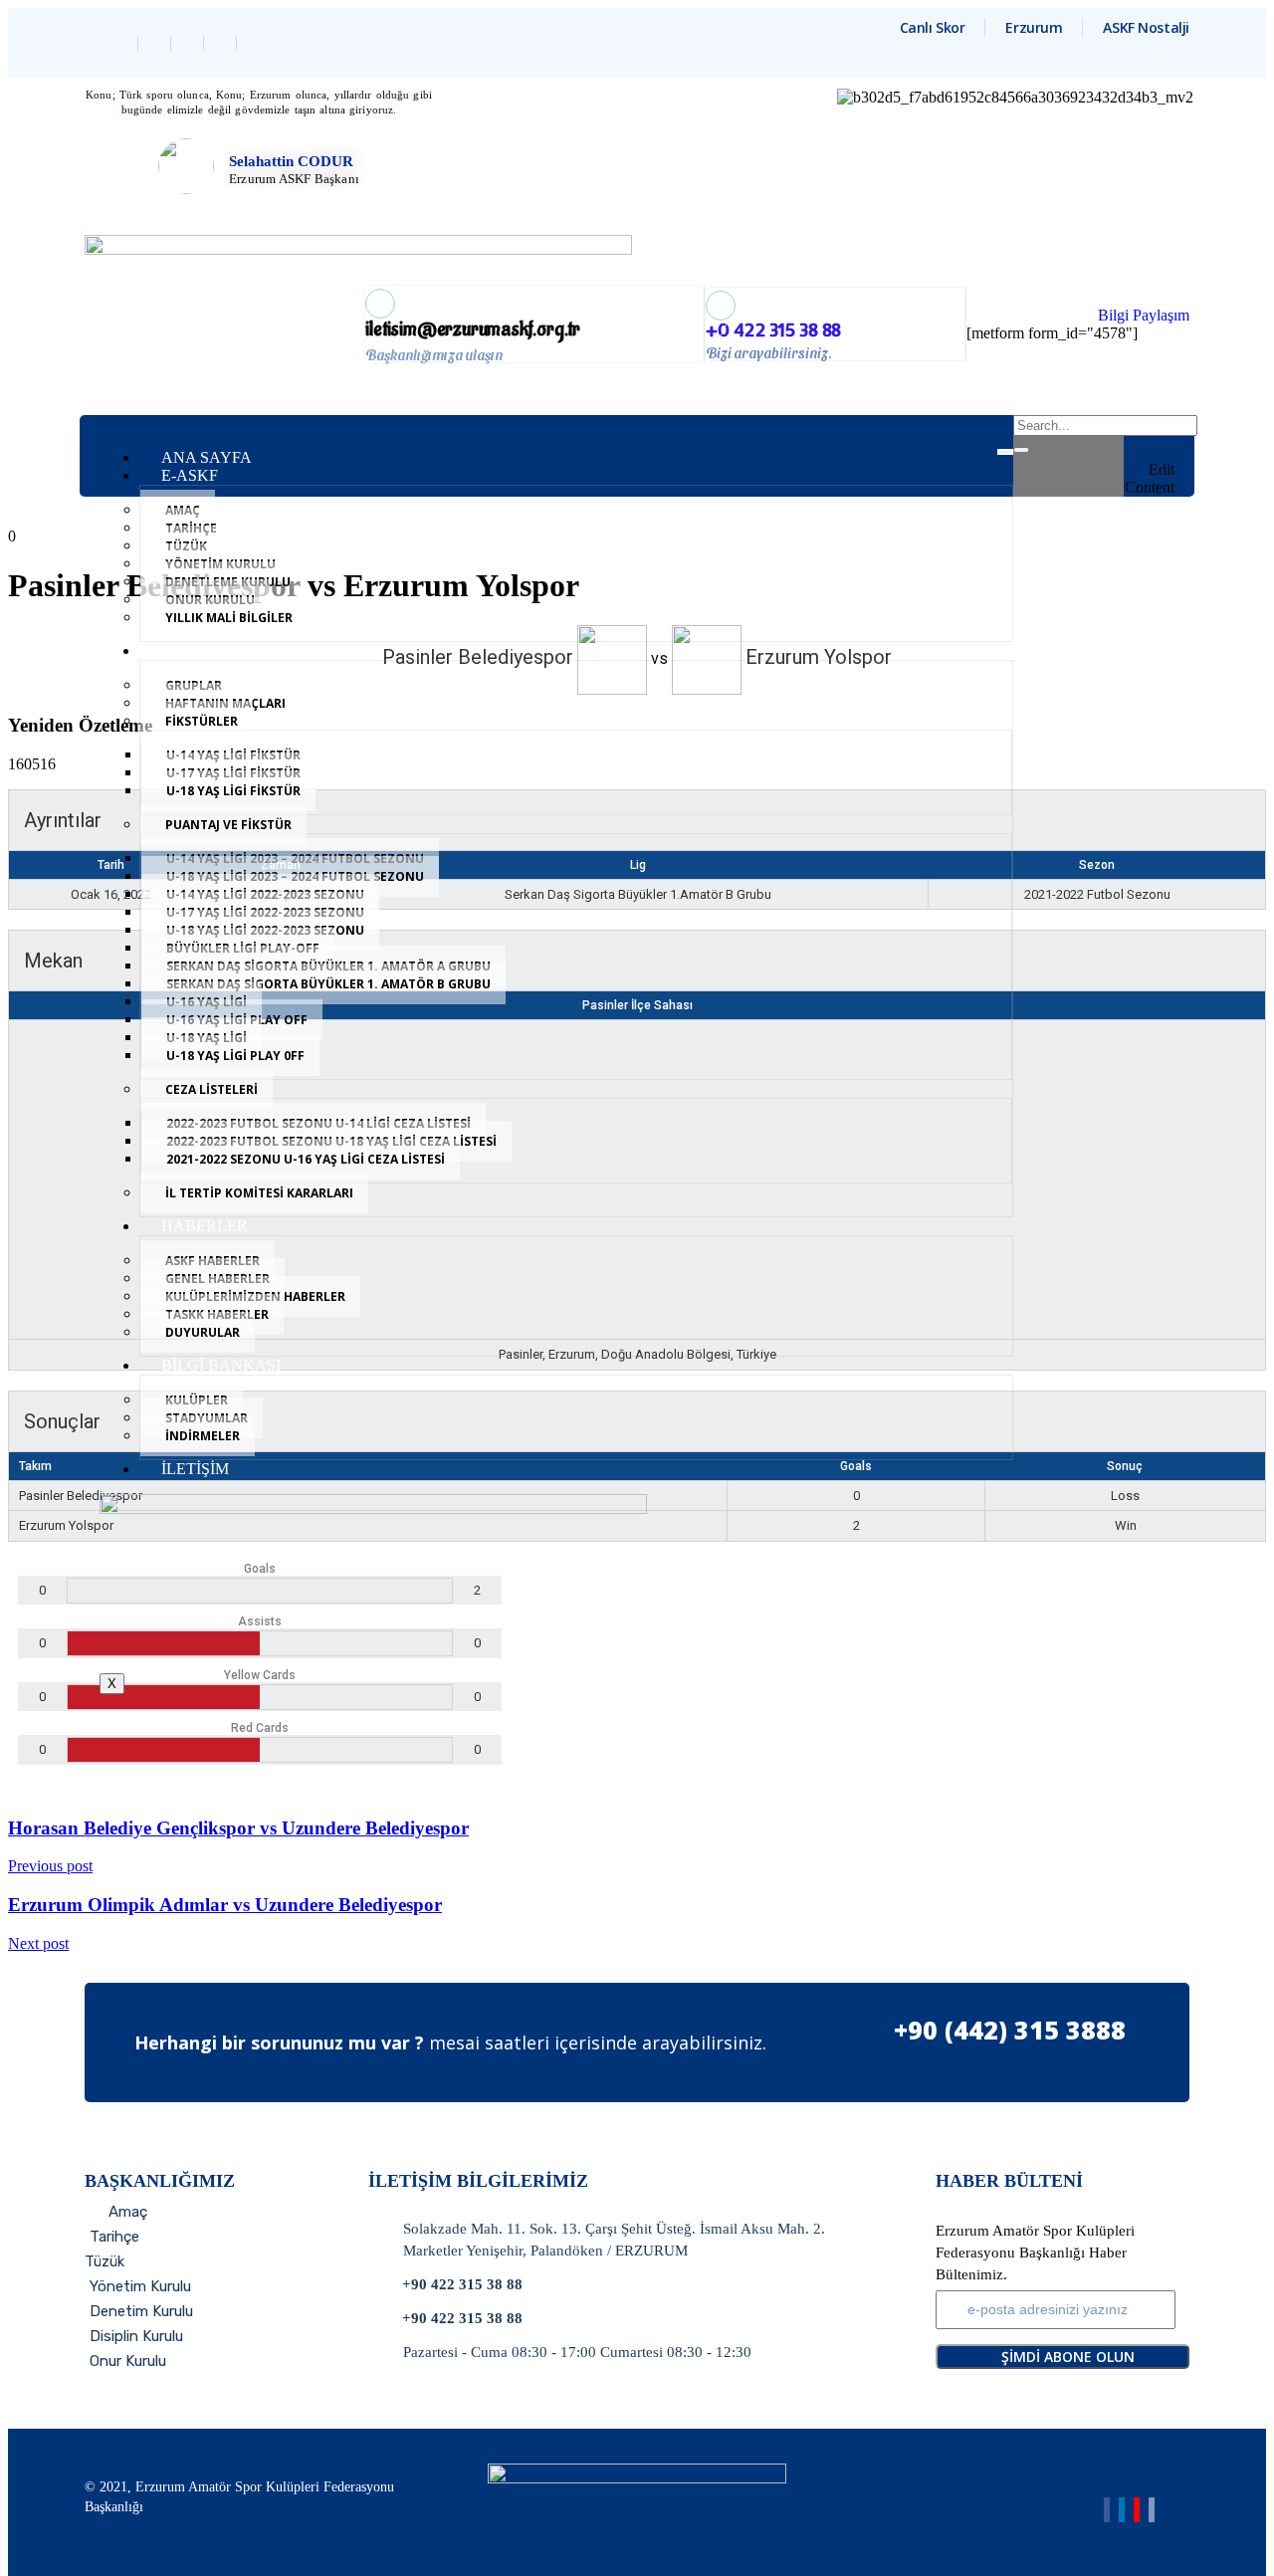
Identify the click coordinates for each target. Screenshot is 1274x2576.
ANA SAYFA (207, 457)
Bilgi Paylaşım (1144, 315)
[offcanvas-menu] (1168, 428)
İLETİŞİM (195, 1469)
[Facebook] (124, 43)
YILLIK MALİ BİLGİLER (229, 618)
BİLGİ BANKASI (221, 1365)
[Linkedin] (190, 43)
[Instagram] (222, 43)
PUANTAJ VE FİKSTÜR (228, 825)
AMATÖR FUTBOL (229, 650)
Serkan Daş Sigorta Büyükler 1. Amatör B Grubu (328, 984)
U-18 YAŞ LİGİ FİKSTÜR (233, 791)
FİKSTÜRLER (202, 721)
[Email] (1152, 2510)
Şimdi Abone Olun (1068, 2357)
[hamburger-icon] (1005, 452)
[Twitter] (157, 43)
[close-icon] (1168, 451)
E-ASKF (190, 475)
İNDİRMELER (203, 1436)
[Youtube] (1137, 2510)
